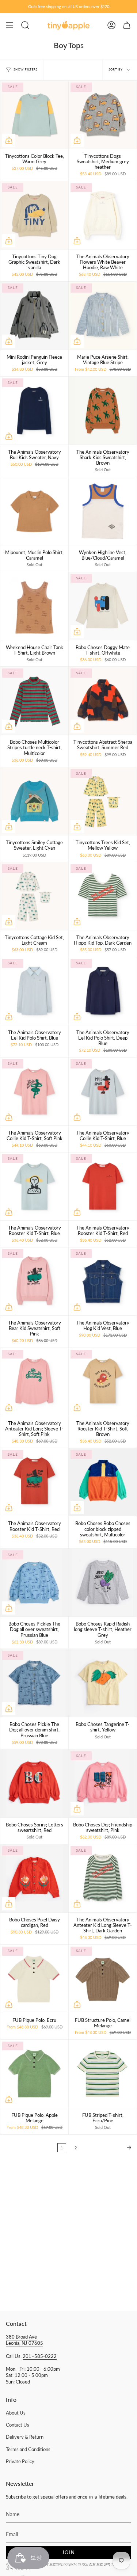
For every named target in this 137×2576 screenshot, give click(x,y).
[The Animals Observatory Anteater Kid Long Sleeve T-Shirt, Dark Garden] (103, 1878)
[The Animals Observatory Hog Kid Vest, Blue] (103, 1281)
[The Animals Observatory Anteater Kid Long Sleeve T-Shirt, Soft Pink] (34, 1382)
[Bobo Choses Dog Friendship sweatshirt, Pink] (103, 1783)
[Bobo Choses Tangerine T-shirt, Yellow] (103, 1683)
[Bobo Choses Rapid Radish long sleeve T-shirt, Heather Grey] (103, 1582)
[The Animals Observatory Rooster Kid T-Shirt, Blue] (34, 1186)
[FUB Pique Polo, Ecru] (34, 1979)
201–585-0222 (40, 2356)
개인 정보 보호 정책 (96, 2564)
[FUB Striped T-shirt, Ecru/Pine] (103, 2074)
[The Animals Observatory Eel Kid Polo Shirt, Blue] (34, 991)
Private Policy (20, 2461)
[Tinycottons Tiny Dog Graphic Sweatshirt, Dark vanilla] (34, 215)
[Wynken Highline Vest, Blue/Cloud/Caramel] (103, 511)
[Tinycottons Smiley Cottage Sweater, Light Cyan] (34, 801)
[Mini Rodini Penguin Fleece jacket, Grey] (34, 316)
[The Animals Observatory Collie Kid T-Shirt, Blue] (103, 1091)
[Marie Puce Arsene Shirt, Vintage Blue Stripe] (103, 316)
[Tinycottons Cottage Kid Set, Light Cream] (34, 896)
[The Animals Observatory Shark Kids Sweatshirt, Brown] (103, 411)
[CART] (127, 25)
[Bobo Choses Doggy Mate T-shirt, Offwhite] (103, 606)
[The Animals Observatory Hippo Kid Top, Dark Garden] (103, 896)
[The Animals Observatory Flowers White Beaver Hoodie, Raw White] (103, 215)
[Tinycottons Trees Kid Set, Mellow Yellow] (103, 801)
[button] (25, 25)
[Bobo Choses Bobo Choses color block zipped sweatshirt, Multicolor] (103, 1482)
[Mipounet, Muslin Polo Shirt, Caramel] (34, 511)
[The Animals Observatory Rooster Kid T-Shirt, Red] (103, 1186)
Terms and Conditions (28, 2449)
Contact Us (18, 2425)
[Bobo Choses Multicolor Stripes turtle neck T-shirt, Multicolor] (34, 701)
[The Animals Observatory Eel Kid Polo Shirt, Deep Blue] (103, 991)
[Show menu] (9, 25)
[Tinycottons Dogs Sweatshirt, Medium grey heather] (103, 115)
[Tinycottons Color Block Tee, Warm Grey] (34, 115)
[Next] (109, 2148)
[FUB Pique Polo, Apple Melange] (34, 2074)
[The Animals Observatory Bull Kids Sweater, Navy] (34, 411)
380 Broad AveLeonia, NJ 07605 (24, 2340)
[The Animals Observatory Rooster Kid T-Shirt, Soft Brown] (103, 1382)
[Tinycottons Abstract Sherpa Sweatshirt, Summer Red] (103, 701)
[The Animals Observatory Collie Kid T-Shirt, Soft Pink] (34, 1091)
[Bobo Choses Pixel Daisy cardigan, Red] (34, 1878)
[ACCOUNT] (111, 25)
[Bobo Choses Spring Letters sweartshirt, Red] (34, 1783)
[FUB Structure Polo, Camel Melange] (103, 1979)
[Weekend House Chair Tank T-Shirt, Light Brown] (34, 606)
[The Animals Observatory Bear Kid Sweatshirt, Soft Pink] (34, 1281)
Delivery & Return (25, 2437)
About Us (16, 2413)
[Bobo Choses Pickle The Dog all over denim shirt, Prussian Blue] (34, 1683)
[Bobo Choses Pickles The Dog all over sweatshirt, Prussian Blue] (34, 1582)
